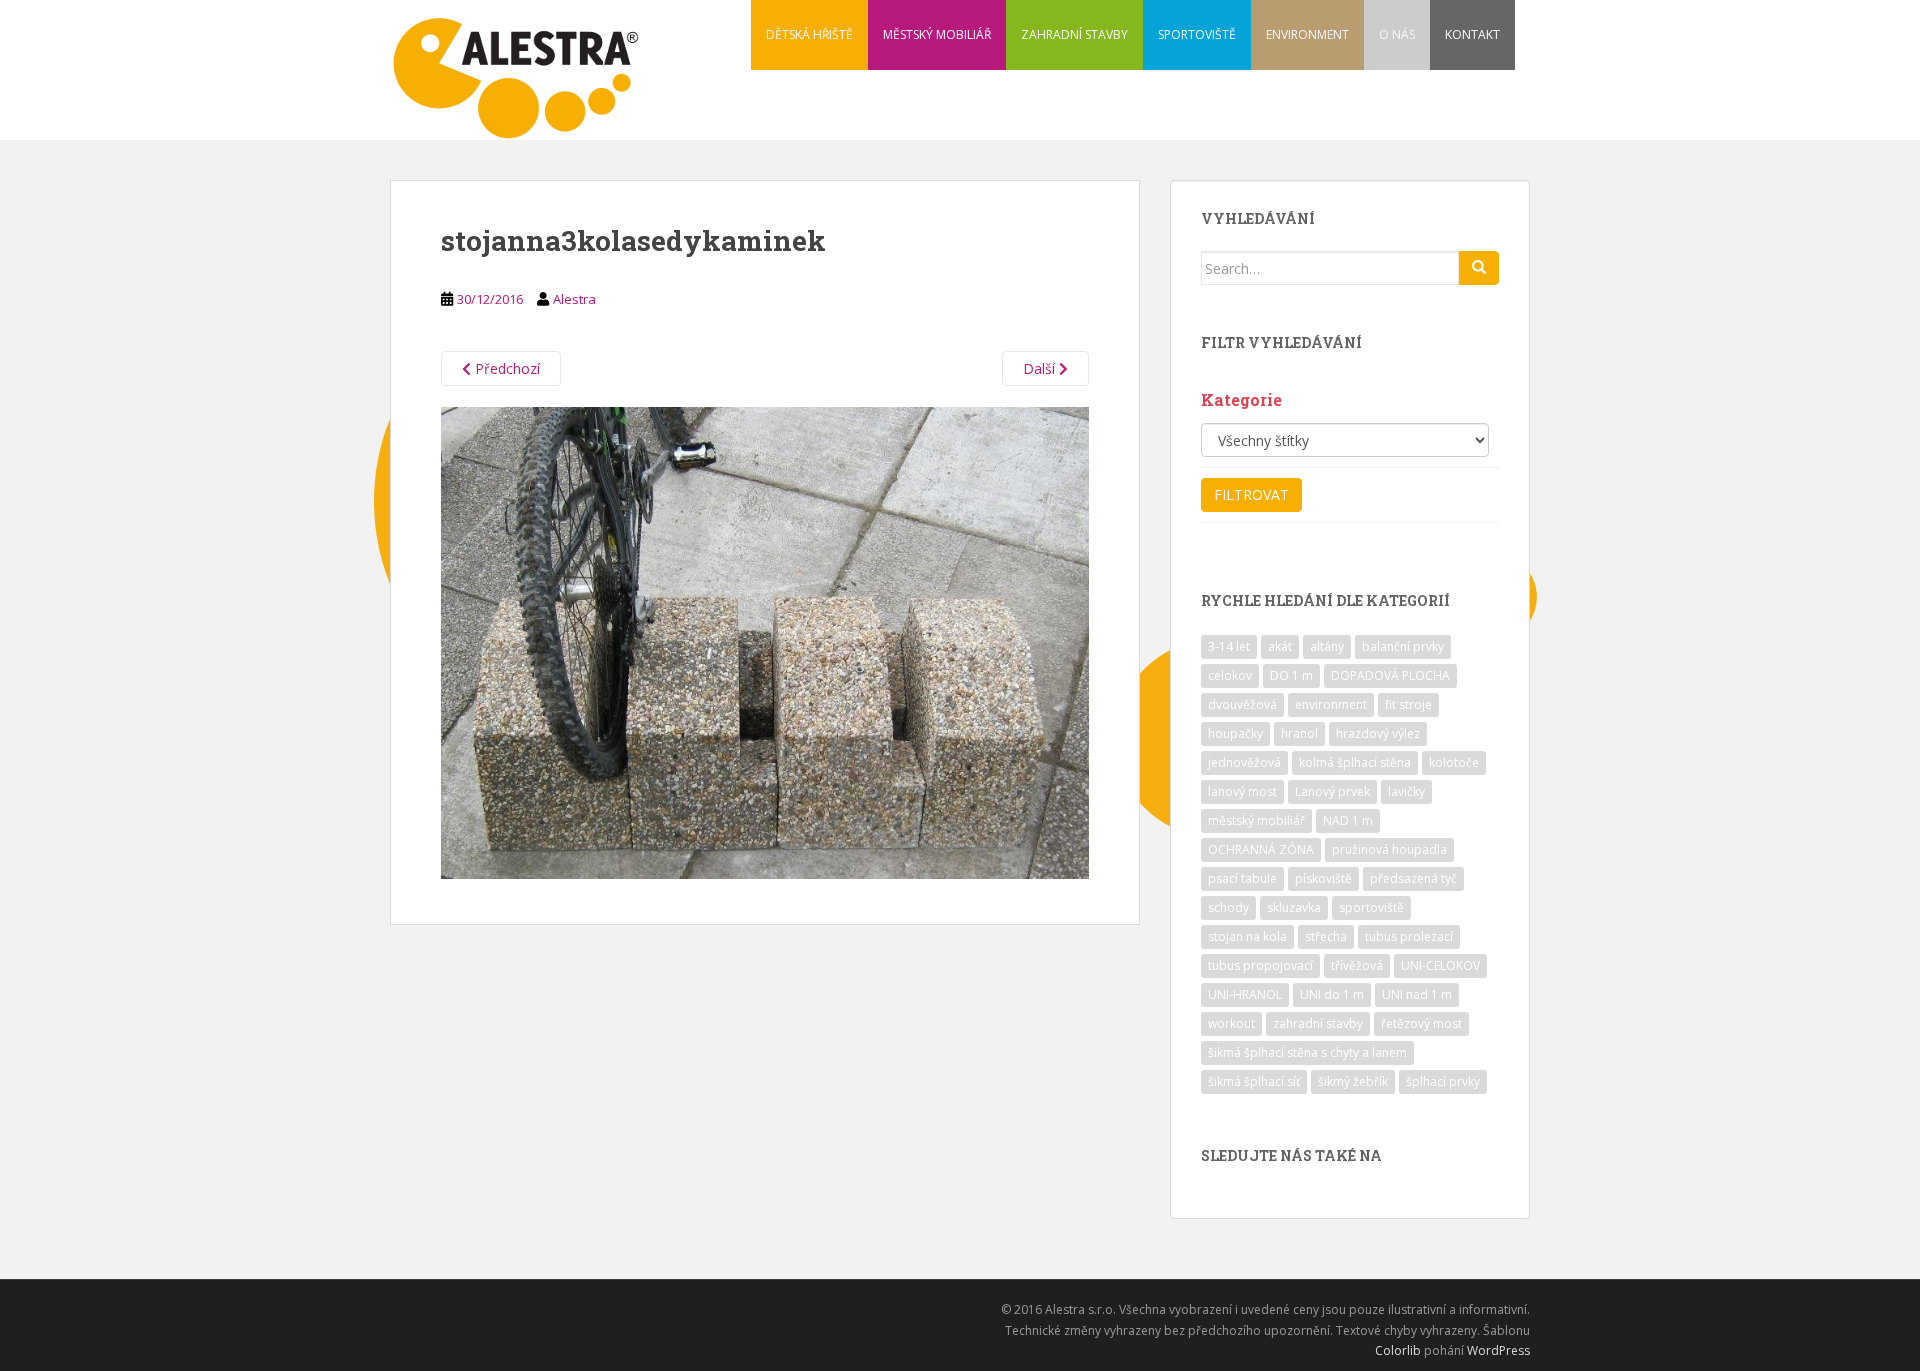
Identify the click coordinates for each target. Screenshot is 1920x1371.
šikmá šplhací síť (1254, 1081)
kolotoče (1454, 762)
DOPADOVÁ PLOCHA (1390, 675)
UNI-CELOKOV (1440, 965)
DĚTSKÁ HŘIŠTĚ (809, 34)
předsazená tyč (1413, 878)
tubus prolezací (1409, 936)
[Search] (1479, 268)
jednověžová (1244, 762)
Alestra (574, 299)
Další (1041, 368)
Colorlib (1398, 1350)
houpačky (1235, 733)
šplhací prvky (1443, 1081)
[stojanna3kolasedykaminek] (765, 641)
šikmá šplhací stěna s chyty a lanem (1307, 1052)
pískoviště (1323, 878)
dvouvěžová (1242, 704)
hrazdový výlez (1378, 733)
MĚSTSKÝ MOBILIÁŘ (937, 34)
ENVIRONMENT (1307, 34)
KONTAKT (1472, 34)
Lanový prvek (1332, 791)
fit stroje (1408, 704)
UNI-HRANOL (1245, 994)
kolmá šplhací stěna (1355, 762)
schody (1228, 907)
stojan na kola (1247, 936)
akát (1280, 646)
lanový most (1242, 791)
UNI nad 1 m (1417, 994)
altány (1327, 646)
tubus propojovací (1260, 965)
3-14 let (1229, 646)
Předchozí (505, 368)
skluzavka (1294, 907)
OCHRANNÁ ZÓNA (1261, 849)
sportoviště (1371, 907)
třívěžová (1357, 965)
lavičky (1406, 791)
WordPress (1498, 1350)
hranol (1299, 733)
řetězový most (1421, 1023)
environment (1331, 704)
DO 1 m (1291, 675)
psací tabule (1242, 878)
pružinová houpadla (1389, 849)
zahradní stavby (1318, 1023)
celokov (1230, 675)
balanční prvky (1403, 646)
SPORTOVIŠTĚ (1197, 34)
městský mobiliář (1256, 820)
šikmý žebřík (1353, 1081)
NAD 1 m (1348, 820)
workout (1231, 1023)
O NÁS (1397, 34)
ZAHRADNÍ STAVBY (1074, 34)
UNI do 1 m (1332, 994)
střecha (1326, 936)
